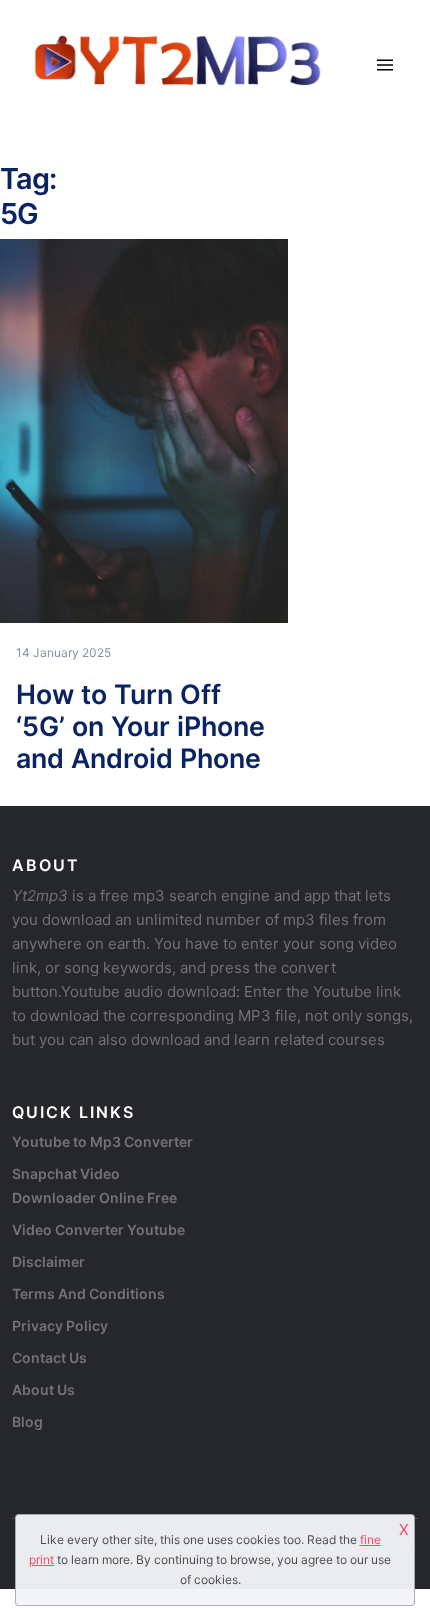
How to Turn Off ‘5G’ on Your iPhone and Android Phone (140, 726)
